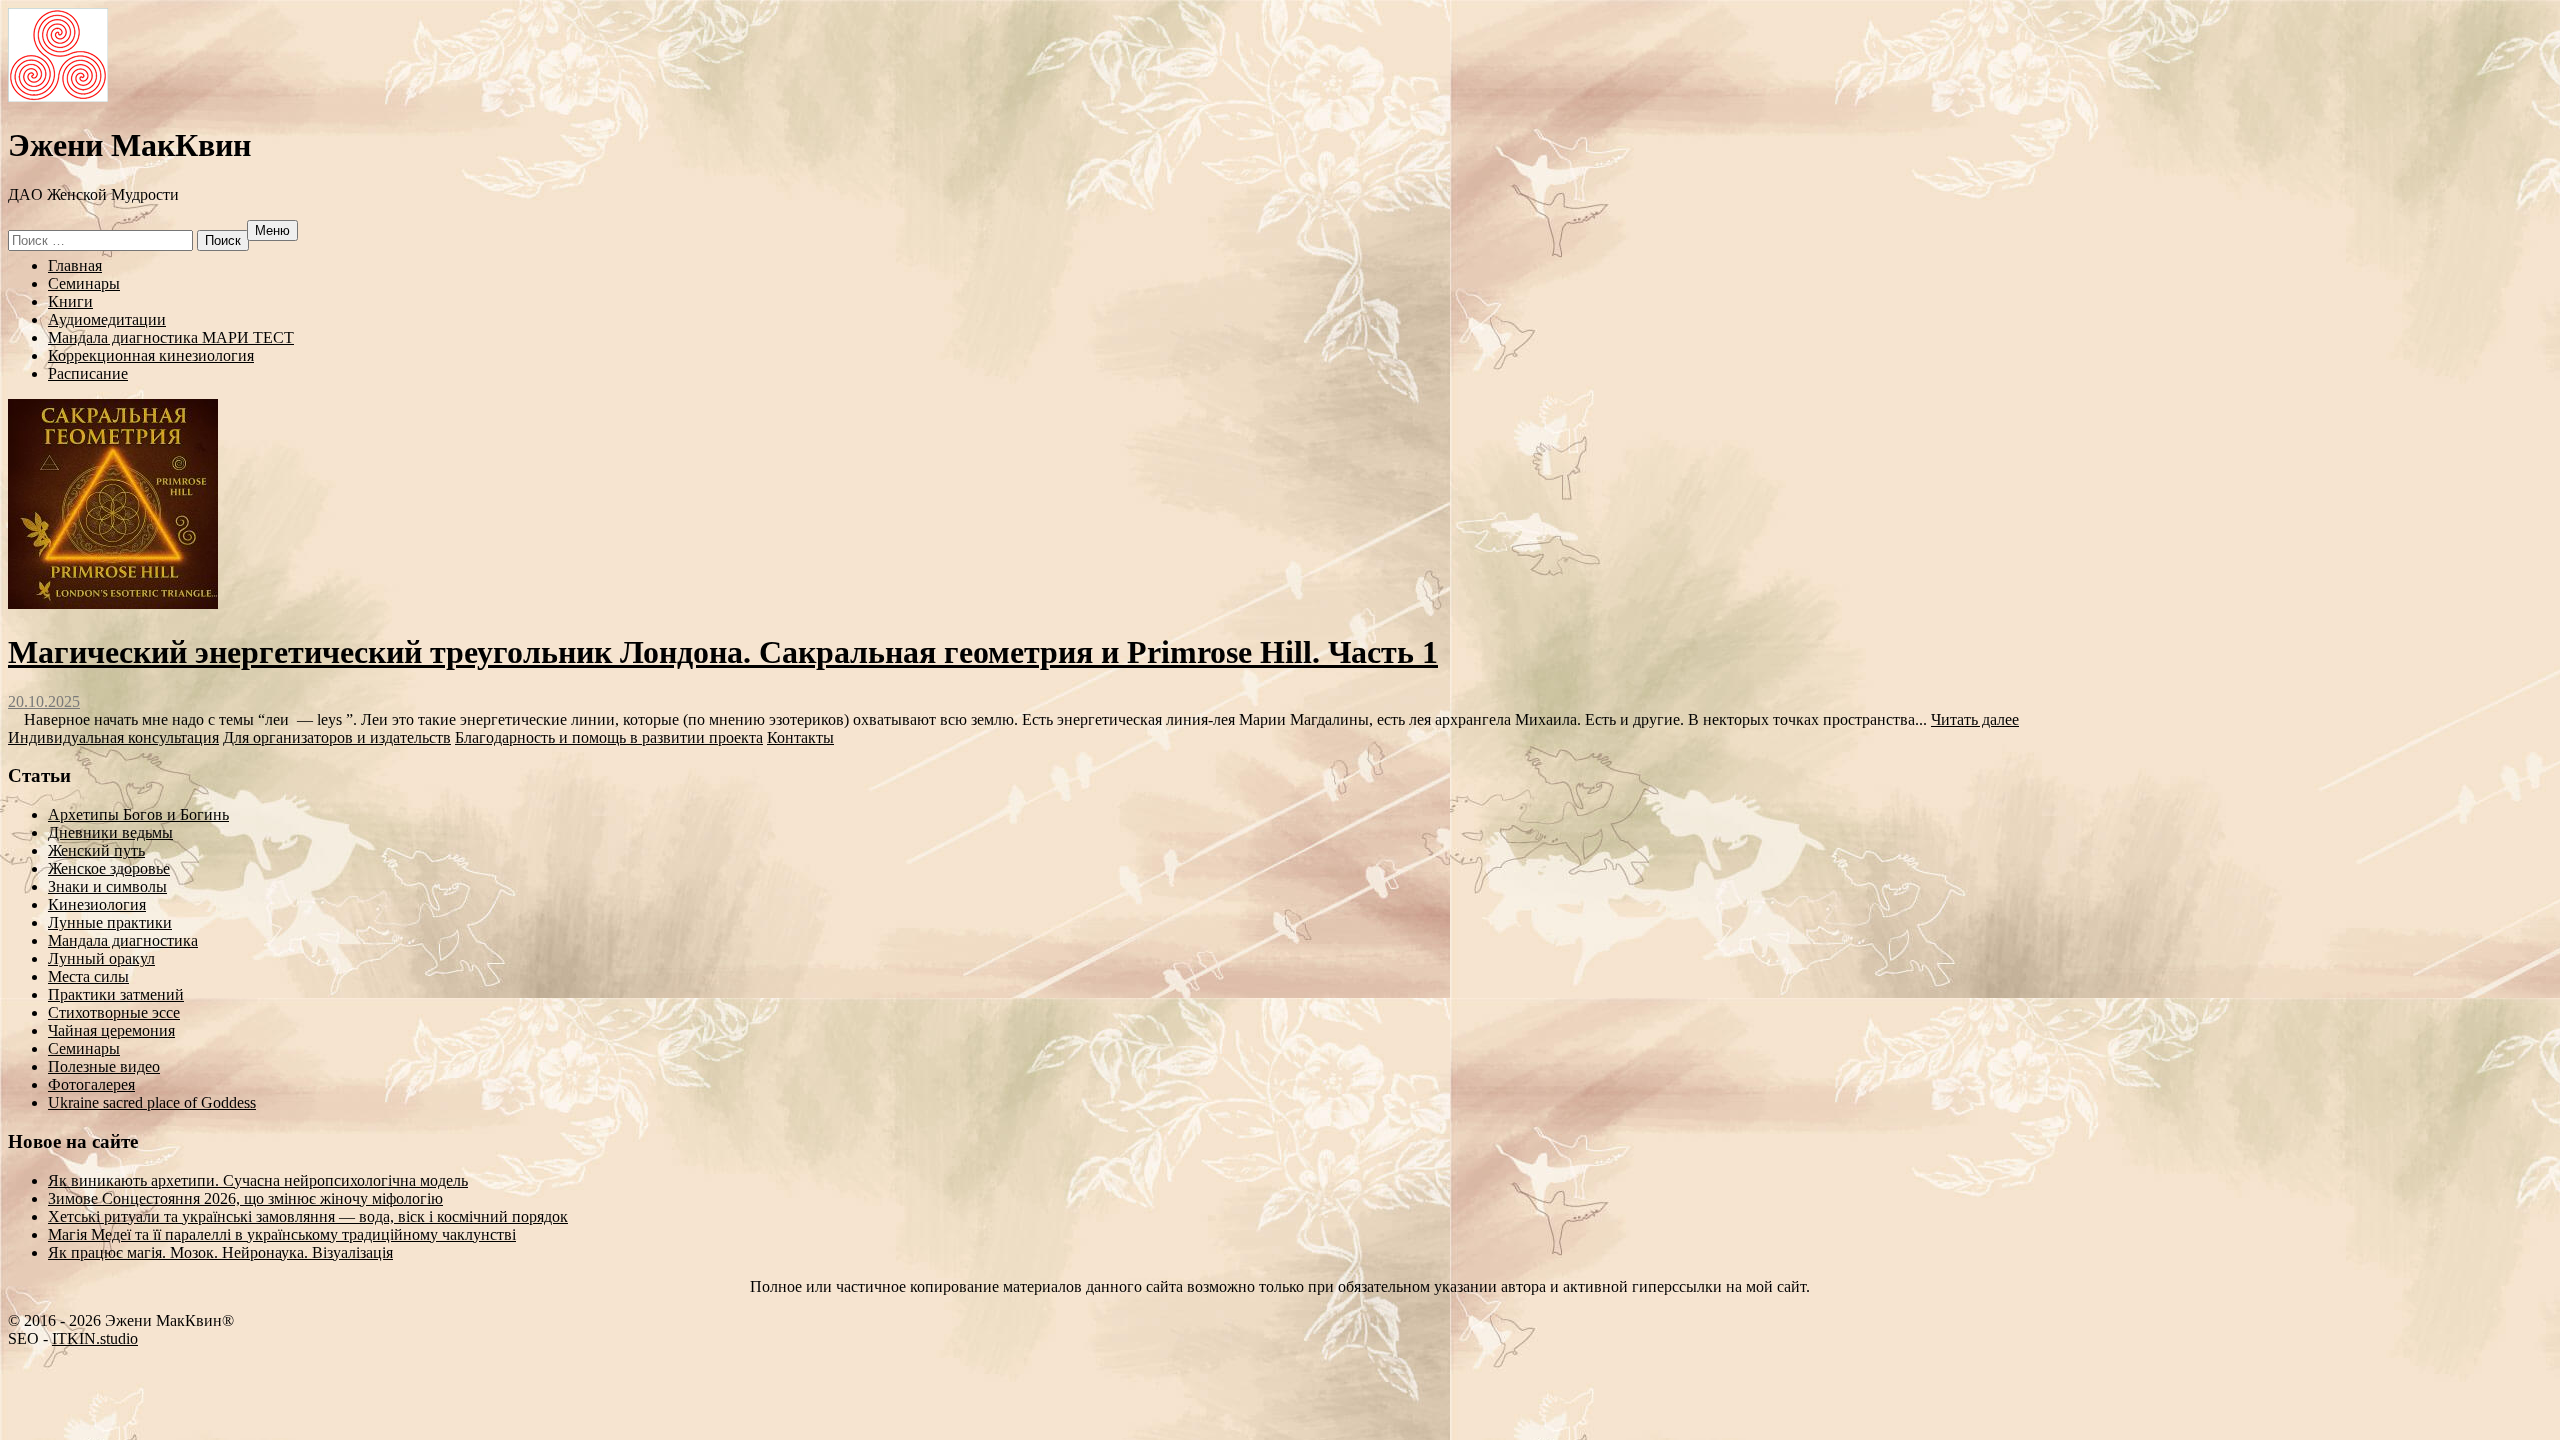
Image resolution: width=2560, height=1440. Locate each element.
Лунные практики (110, 922)
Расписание (88, 373)
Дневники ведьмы (110, 832)
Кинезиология (97, 904)
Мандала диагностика (123, 940)
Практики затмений (116, 994)
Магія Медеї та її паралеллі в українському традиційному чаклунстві (282, 1234)
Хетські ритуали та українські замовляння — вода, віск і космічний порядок (308, 1216)
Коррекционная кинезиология (151, 355)
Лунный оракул (101, 958)
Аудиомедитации (107, 319)
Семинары (84, 283)
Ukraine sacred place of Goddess (152, 1102)
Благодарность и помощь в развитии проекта (609, 737)
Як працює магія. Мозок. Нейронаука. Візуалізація (220, 1252)
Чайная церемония (111, 1030)
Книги (70, 301)
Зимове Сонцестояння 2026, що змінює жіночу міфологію (245, 1198)
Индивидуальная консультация (113, 737)
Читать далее (1975, 719)
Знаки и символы (107, 886)
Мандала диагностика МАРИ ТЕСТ (171, 337)
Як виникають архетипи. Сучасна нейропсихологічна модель (258, 1180)
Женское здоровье (109, 868)
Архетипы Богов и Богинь (138, 814)
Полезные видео (104, 1066)
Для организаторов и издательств (337, 737)
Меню (272, 230)
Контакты (800, 737)
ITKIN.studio (95, 1338)
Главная (75, 265)
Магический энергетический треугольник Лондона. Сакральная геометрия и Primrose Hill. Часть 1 (723, 652)
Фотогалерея (91, 1084)
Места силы (88, 976)
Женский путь (96, 850)
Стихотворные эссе (114, 1012)
